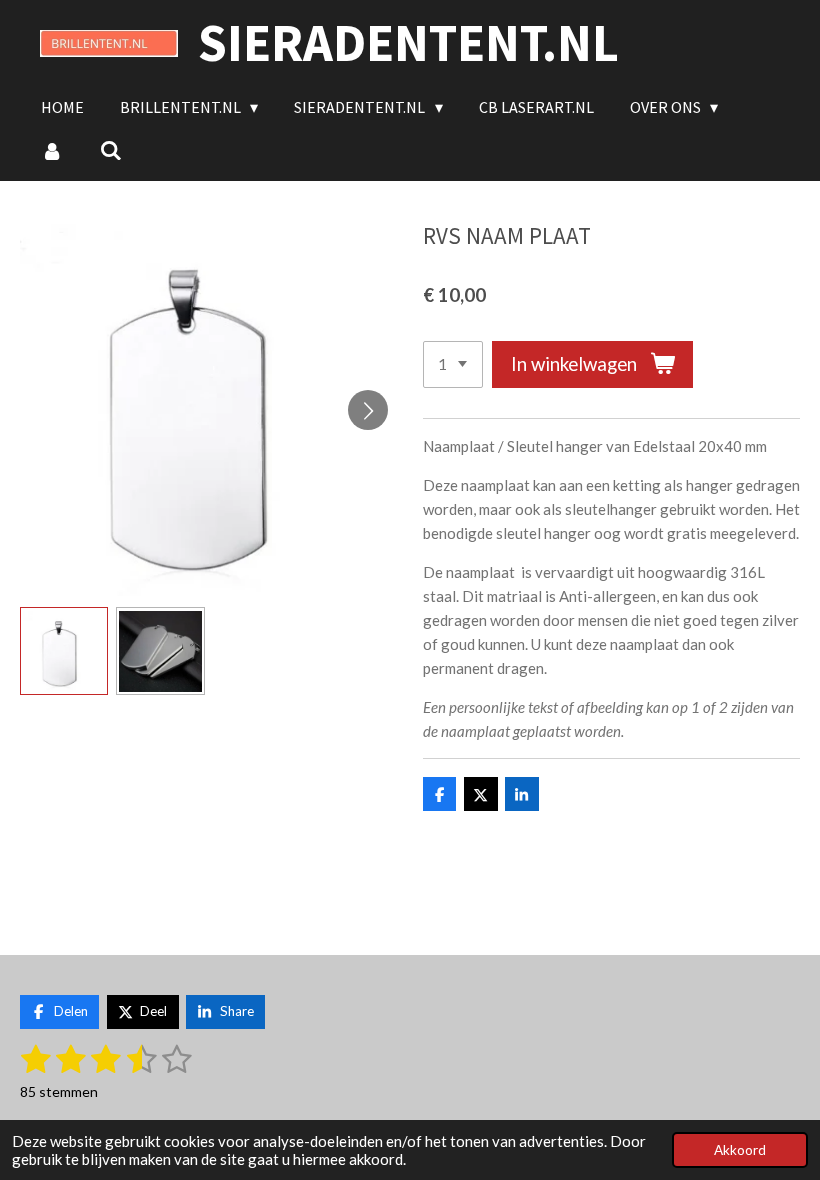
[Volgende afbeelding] (368, 410)
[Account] (52, 150)
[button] (64, 651)
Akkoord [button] (740, 1150)
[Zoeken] (110, 150)
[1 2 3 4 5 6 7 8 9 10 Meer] (453, 364)
